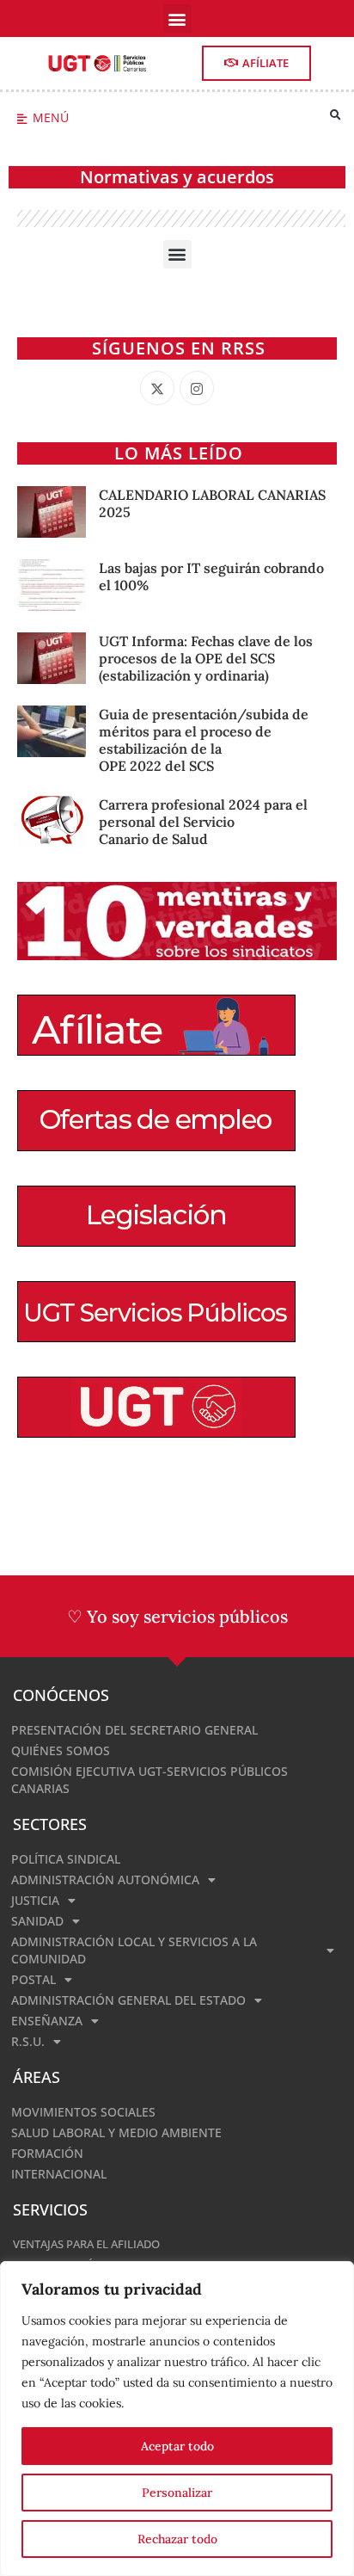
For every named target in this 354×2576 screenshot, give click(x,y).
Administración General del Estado (128, 2000)
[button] (177, 18)
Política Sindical (66, 1859)
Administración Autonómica (105, 1880)
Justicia (35, 1900)
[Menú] (22, 119)
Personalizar (177, 2493)
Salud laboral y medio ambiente (116, 2132)
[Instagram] (197, 388)
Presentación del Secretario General (134, 1730)
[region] (177, 2419)
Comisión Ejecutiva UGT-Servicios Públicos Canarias (150, 1780)
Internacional (59, 2174)
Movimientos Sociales (83, 2112)
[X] (157, 388)
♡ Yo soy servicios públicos (177, 1616)
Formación (47, 2153)
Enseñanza (47, 2021)
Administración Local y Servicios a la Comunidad (134, 1950)
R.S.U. (28, 2041)
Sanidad (37, 1921)
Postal (34, 1979)
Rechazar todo (177, 2539)
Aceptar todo (177, 2446)
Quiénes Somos (61, 1750)
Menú (51, 117)
